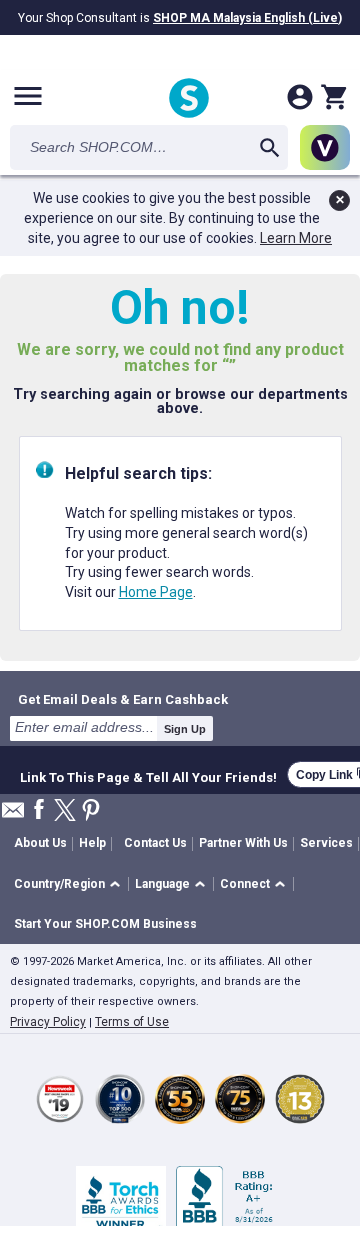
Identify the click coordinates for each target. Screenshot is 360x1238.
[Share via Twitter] (65, 811)
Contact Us (155, 843)
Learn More (296, 238)
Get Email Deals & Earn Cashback (123, 699)
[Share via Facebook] (39, 810)
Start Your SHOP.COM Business (105, 924)
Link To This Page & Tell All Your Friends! (148, 775)
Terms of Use (132, 1022)
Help (92, 843)
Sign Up (185, 729)
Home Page (156, 592)
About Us (40, 843)
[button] (70, 884)
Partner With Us (243, 843)
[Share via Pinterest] (91, 811)
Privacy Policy (48, 1022)
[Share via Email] (13, 815)
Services (326, 843)
